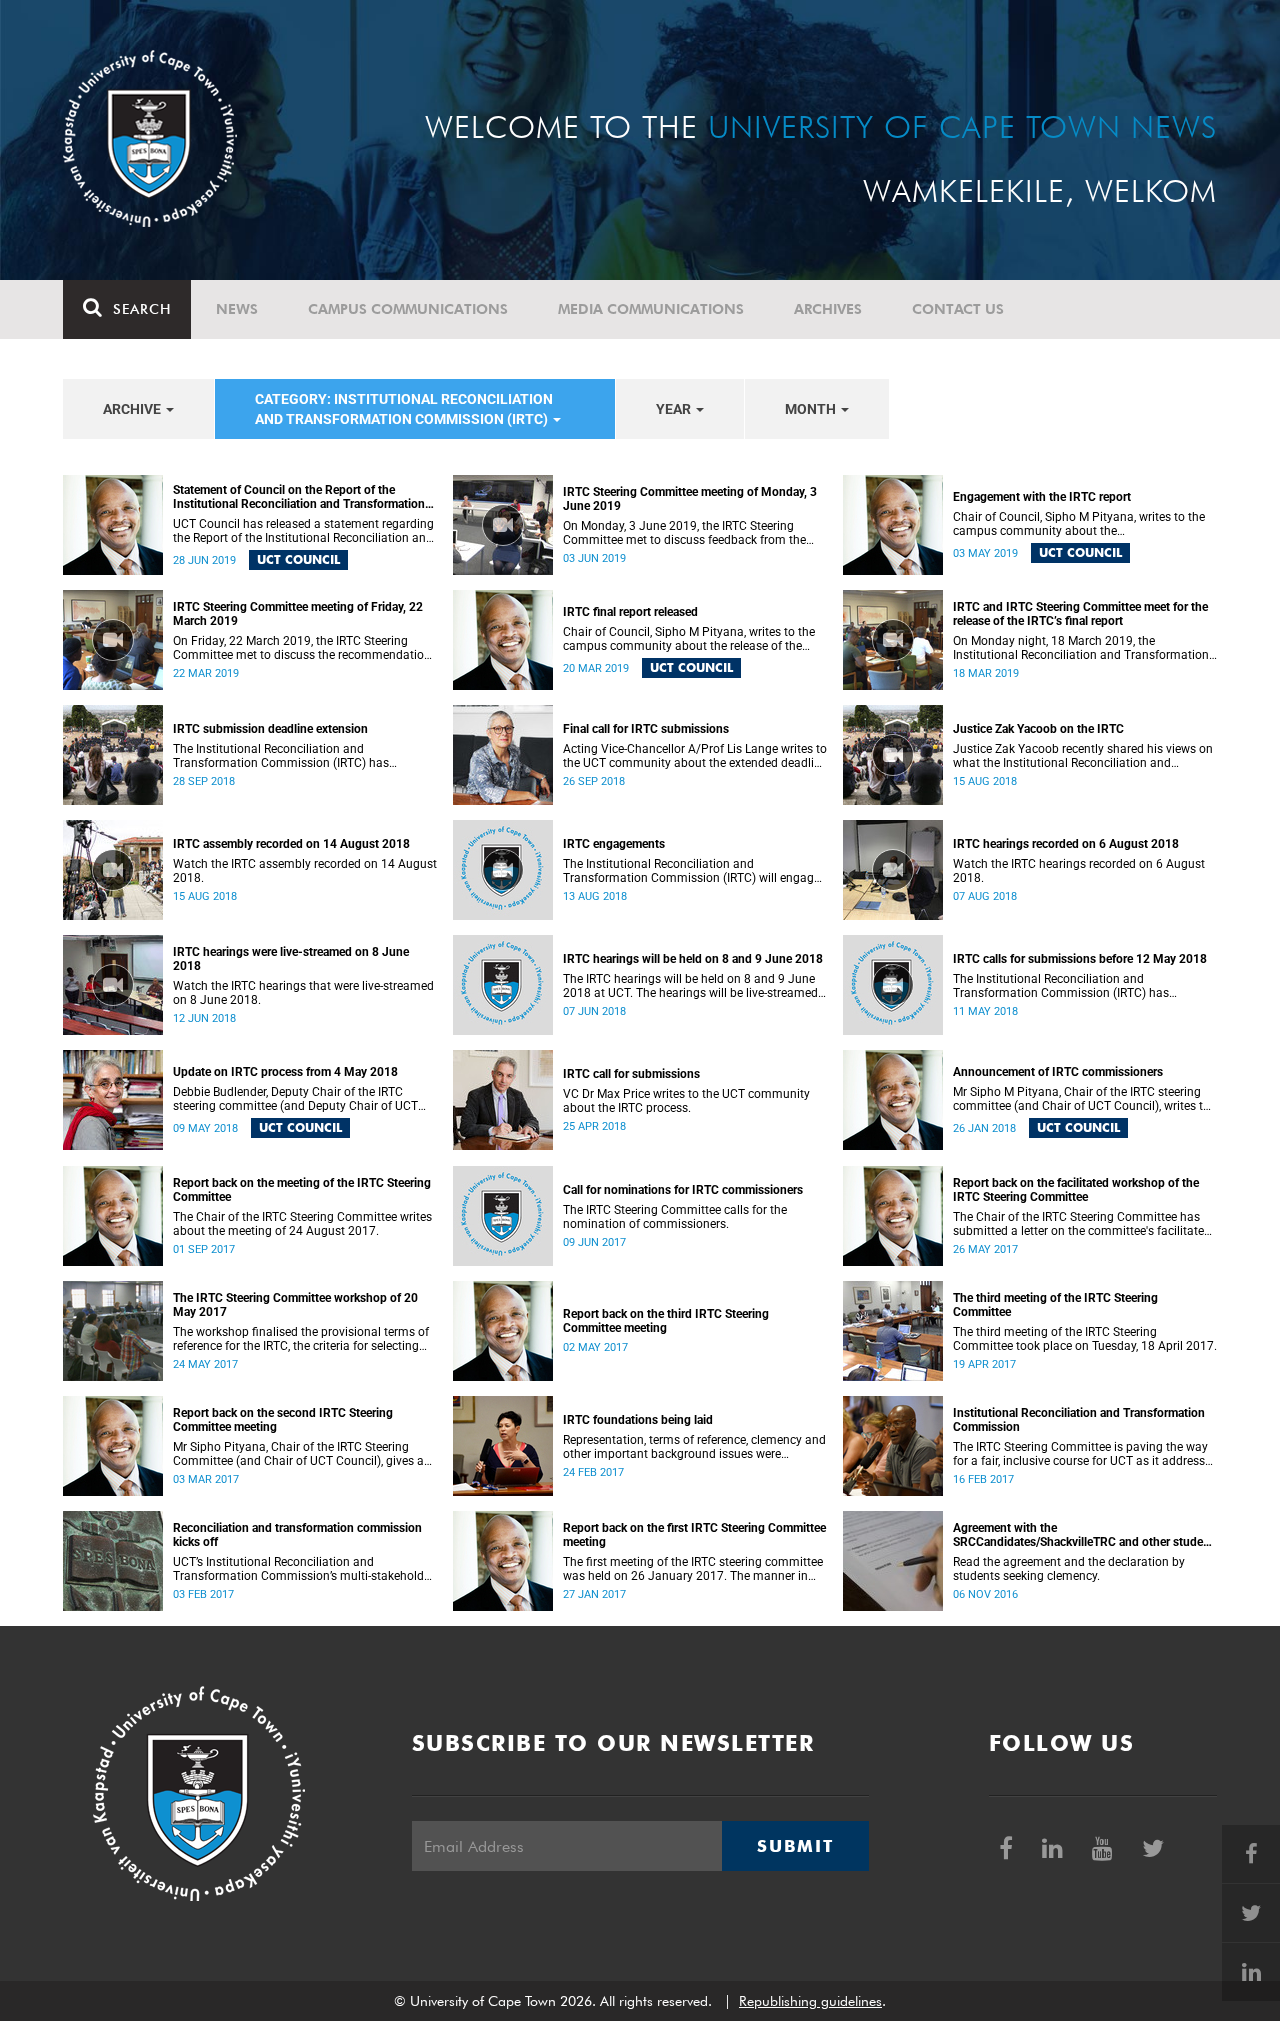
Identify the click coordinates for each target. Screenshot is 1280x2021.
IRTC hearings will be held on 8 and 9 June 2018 (693, 959)
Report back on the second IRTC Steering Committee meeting (283, 1420)
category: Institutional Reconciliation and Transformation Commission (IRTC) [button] (404, 409)
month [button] (812, 409)
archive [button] (133, 409)
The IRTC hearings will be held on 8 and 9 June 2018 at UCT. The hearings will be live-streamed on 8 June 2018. (690, 986)
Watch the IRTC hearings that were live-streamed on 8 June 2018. (303, 993)
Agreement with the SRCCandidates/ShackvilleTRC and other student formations (1083, 1535)
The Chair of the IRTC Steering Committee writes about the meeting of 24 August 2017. (302, 1224)
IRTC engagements (614, 844)
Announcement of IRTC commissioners (1058, 1072)
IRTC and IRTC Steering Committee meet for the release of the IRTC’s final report (1080, 614)
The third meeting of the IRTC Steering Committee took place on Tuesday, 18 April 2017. (1085, 1339)
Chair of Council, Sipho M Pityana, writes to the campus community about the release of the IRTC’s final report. (689, 639)
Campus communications (408, 309)
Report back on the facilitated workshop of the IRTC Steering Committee (1076, 1190)
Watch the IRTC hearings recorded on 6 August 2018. (1079, 871)
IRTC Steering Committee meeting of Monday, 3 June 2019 (690, 499)
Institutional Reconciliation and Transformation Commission (1079, 1420)
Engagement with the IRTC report (1042, 497)
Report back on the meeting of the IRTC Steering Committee (302, 1190)
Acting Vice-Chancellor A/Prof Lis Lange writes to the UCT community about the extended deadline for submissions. (695, 756)
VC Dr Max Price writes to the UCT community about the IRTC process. (686, 1101)
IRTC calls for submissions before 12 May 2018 (1080, 959)
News (237, 309)
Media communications (651, 309)
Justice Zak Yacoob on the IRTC (1038, 729)
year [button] (675, 409)
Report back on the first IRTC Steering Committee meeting (694, 1535)
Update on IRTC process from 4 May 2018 (285, 1072)
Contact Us (958, 309)
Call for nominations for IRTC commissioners (683, 1190)
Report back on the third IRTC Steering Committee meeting (666, 1321)
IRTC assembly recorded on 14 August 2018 (291, 844)
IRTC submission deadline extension (270, 729)
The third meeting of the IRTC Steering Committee (1055, 1305)
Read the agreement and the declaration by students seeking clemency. (1069, 1569)
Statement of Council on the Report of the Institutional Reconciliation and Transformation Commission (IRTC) (299, 497)
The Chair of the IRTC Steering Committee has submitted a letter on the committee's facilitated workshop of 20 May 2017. (1082, 1224)
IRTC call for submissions (631, 1074)
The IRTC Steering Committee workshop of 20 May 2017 (295, 1305)
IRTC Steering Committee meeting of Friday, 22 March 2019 (298, 614)
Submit (795, 1846)
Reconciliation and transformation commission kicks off (297, 1535)
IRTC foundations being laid (638, 1420)
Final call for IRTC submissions (646, 729)
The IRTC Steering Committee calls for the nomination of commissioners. (675, 1217)
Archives (828, 309)
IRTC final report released (630, 612)
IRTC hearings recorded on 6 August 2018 (1066, 844)
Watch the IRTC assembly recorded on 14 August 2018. (305, 871)
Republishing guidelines (810, 2001)
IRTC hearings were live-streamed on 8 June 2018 (291, 959)
